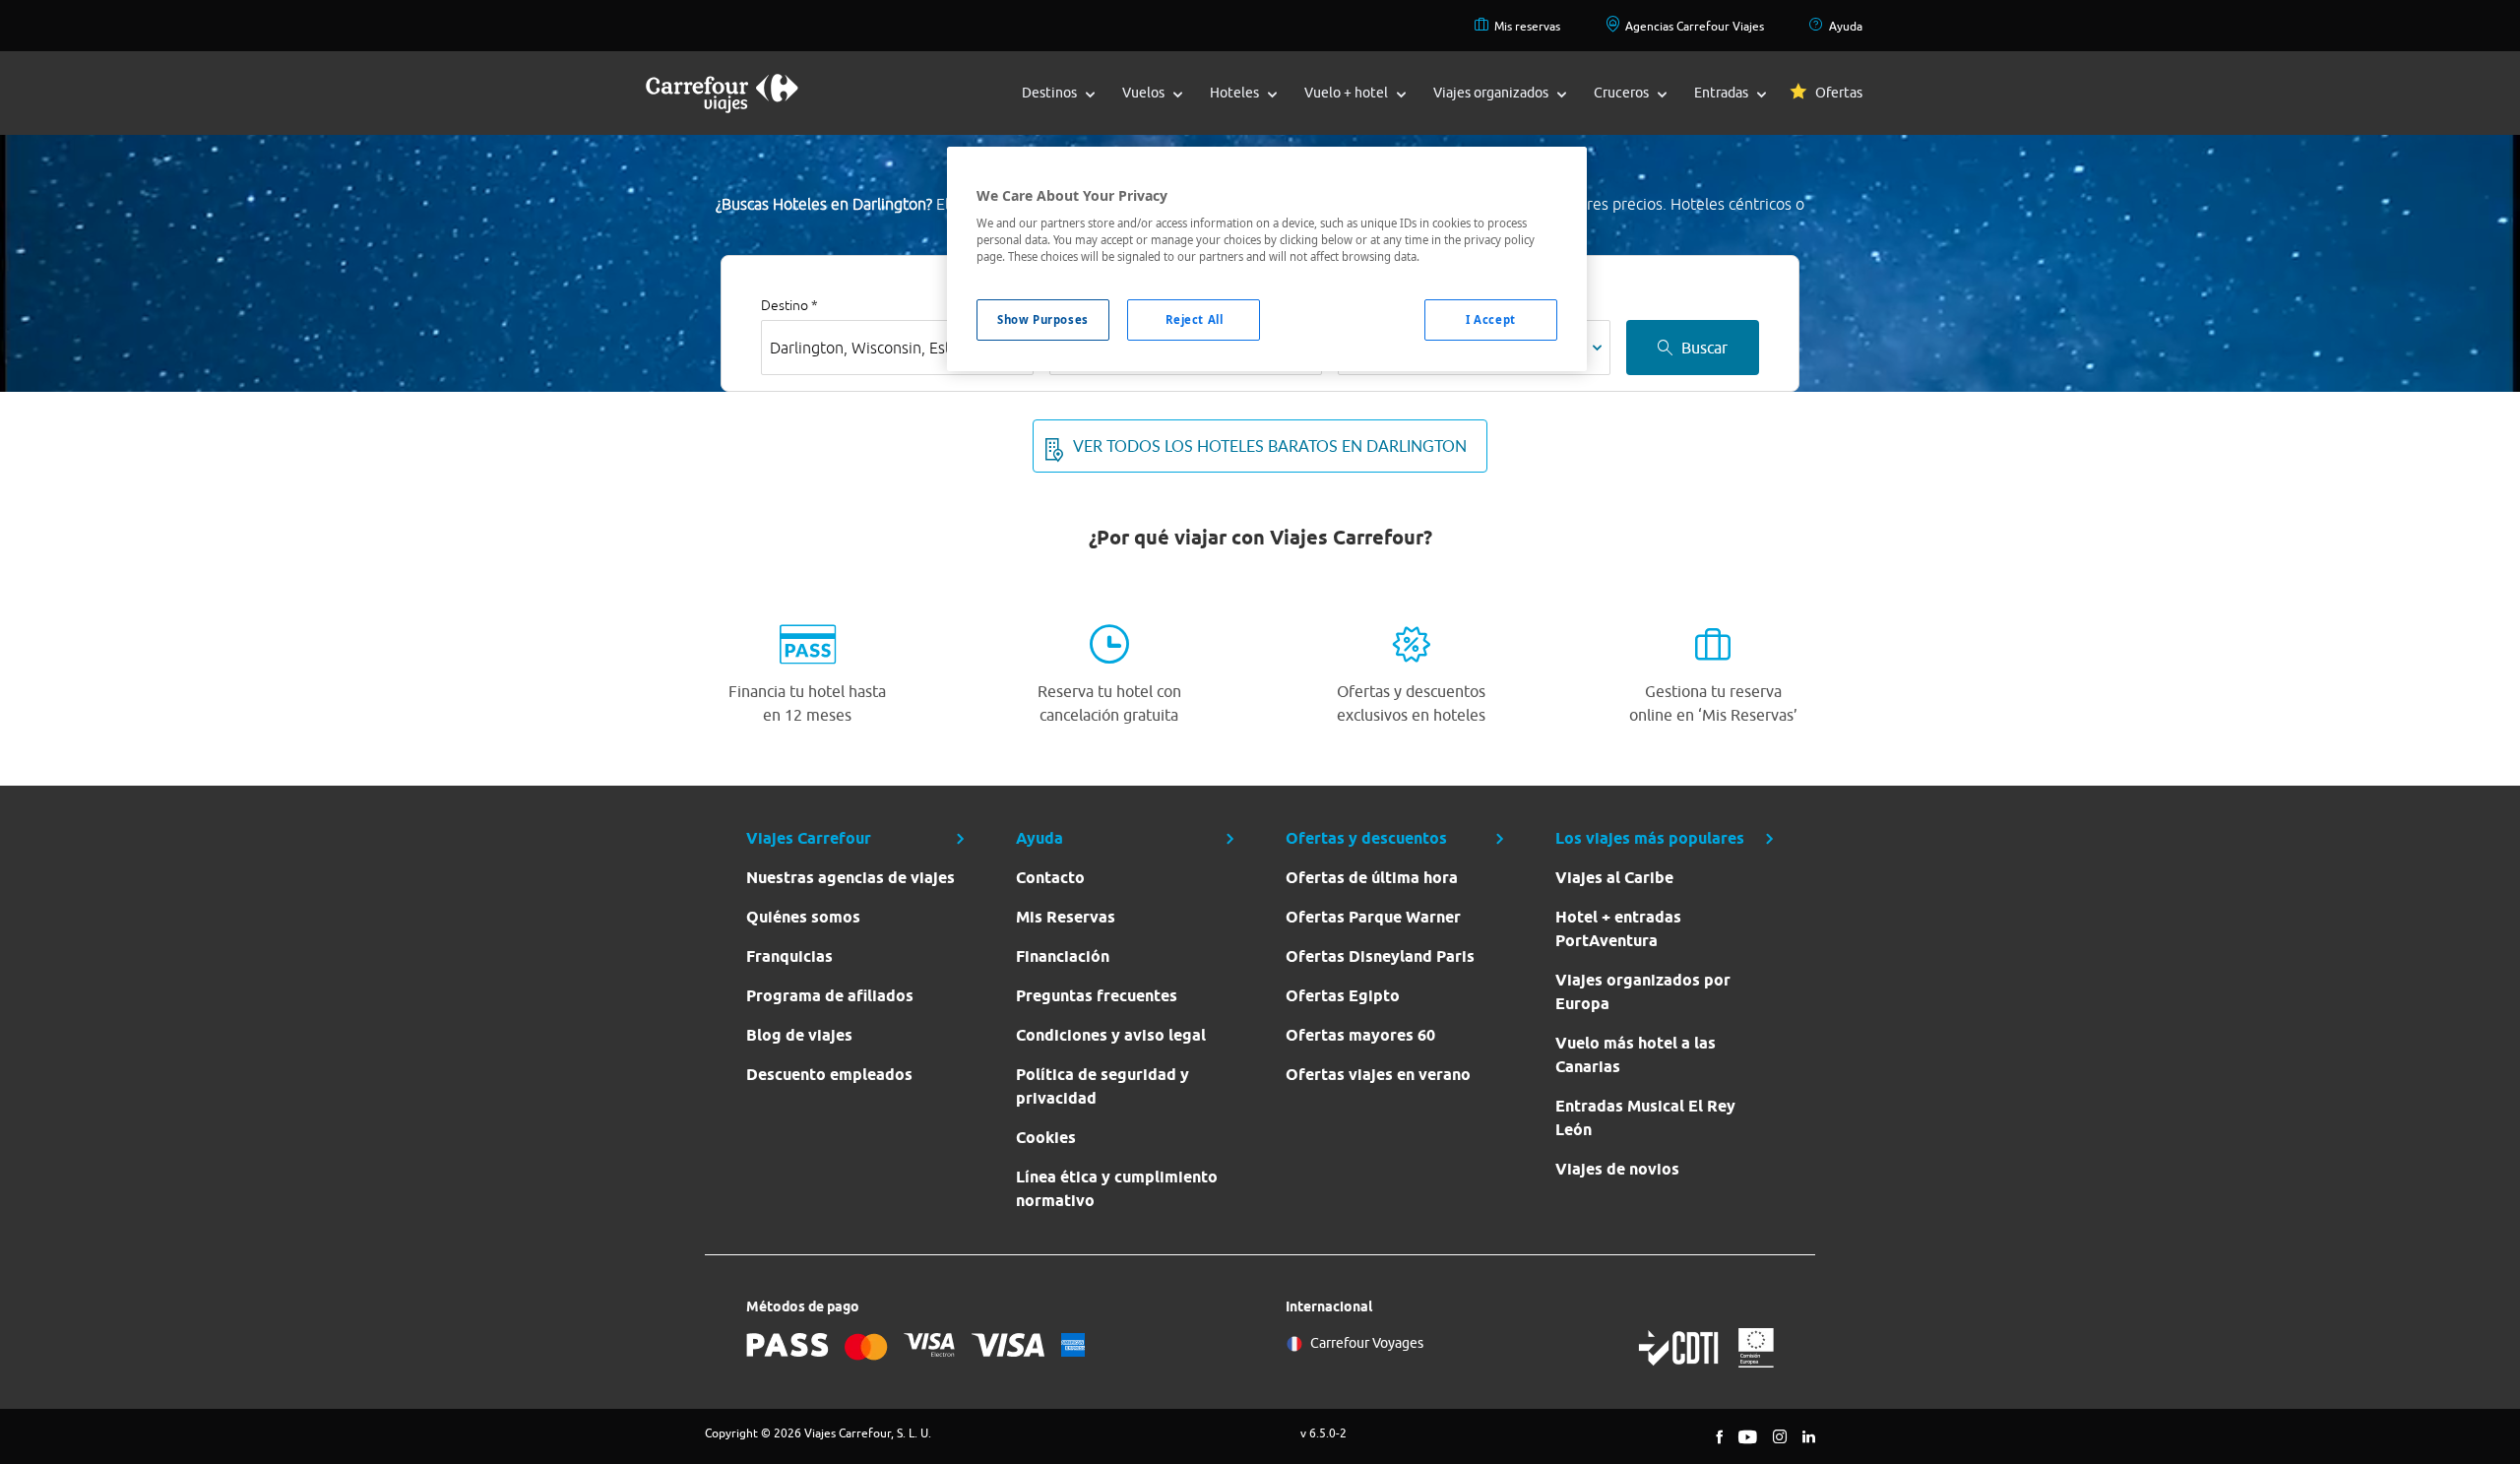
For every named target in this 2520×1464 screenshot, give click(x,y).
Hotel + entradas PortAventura (1618, 929)
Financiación (1063, 956)
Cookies (1046, 1138)
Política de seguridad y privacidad (1102, 1086)
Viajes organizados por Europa (1643, 992)
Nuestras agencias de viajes (850, 878)
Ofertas (1839, 93)
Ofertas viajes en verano (1378, 1075)
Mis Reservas (1066, 917)
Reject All (1195, 319)
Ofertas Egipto (1343, 996)
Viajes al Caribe (1614, 878)
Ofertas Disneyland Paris (1380, 956)
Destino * (789, 305)
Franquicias (789, 956)
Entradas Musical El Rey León (1645, 1118)
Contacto (1050, 878)
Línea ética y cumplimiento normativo (1117, 1189)
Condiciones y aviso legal (1111, 1035)
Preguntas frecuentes (1097, 996)
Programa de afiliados (830, 996)
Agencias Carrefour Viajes (1695, 26)
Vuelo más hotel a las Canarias (1636, 1055)
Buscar (1704, 348)
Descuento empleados (829, 1075)
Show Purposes (1042, 319)
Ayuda (1846, 26)
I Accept (1491, 319)
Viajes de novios (1617, 1169)
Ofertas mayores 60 (1360, 1035)
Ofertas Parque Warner (1373, 917)
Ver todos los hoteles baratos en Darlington (1270, 446)
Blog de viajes (799, 1035)
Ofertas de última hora (1372, 878)
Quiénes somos (803, 917)
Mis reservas (1527, 26)
